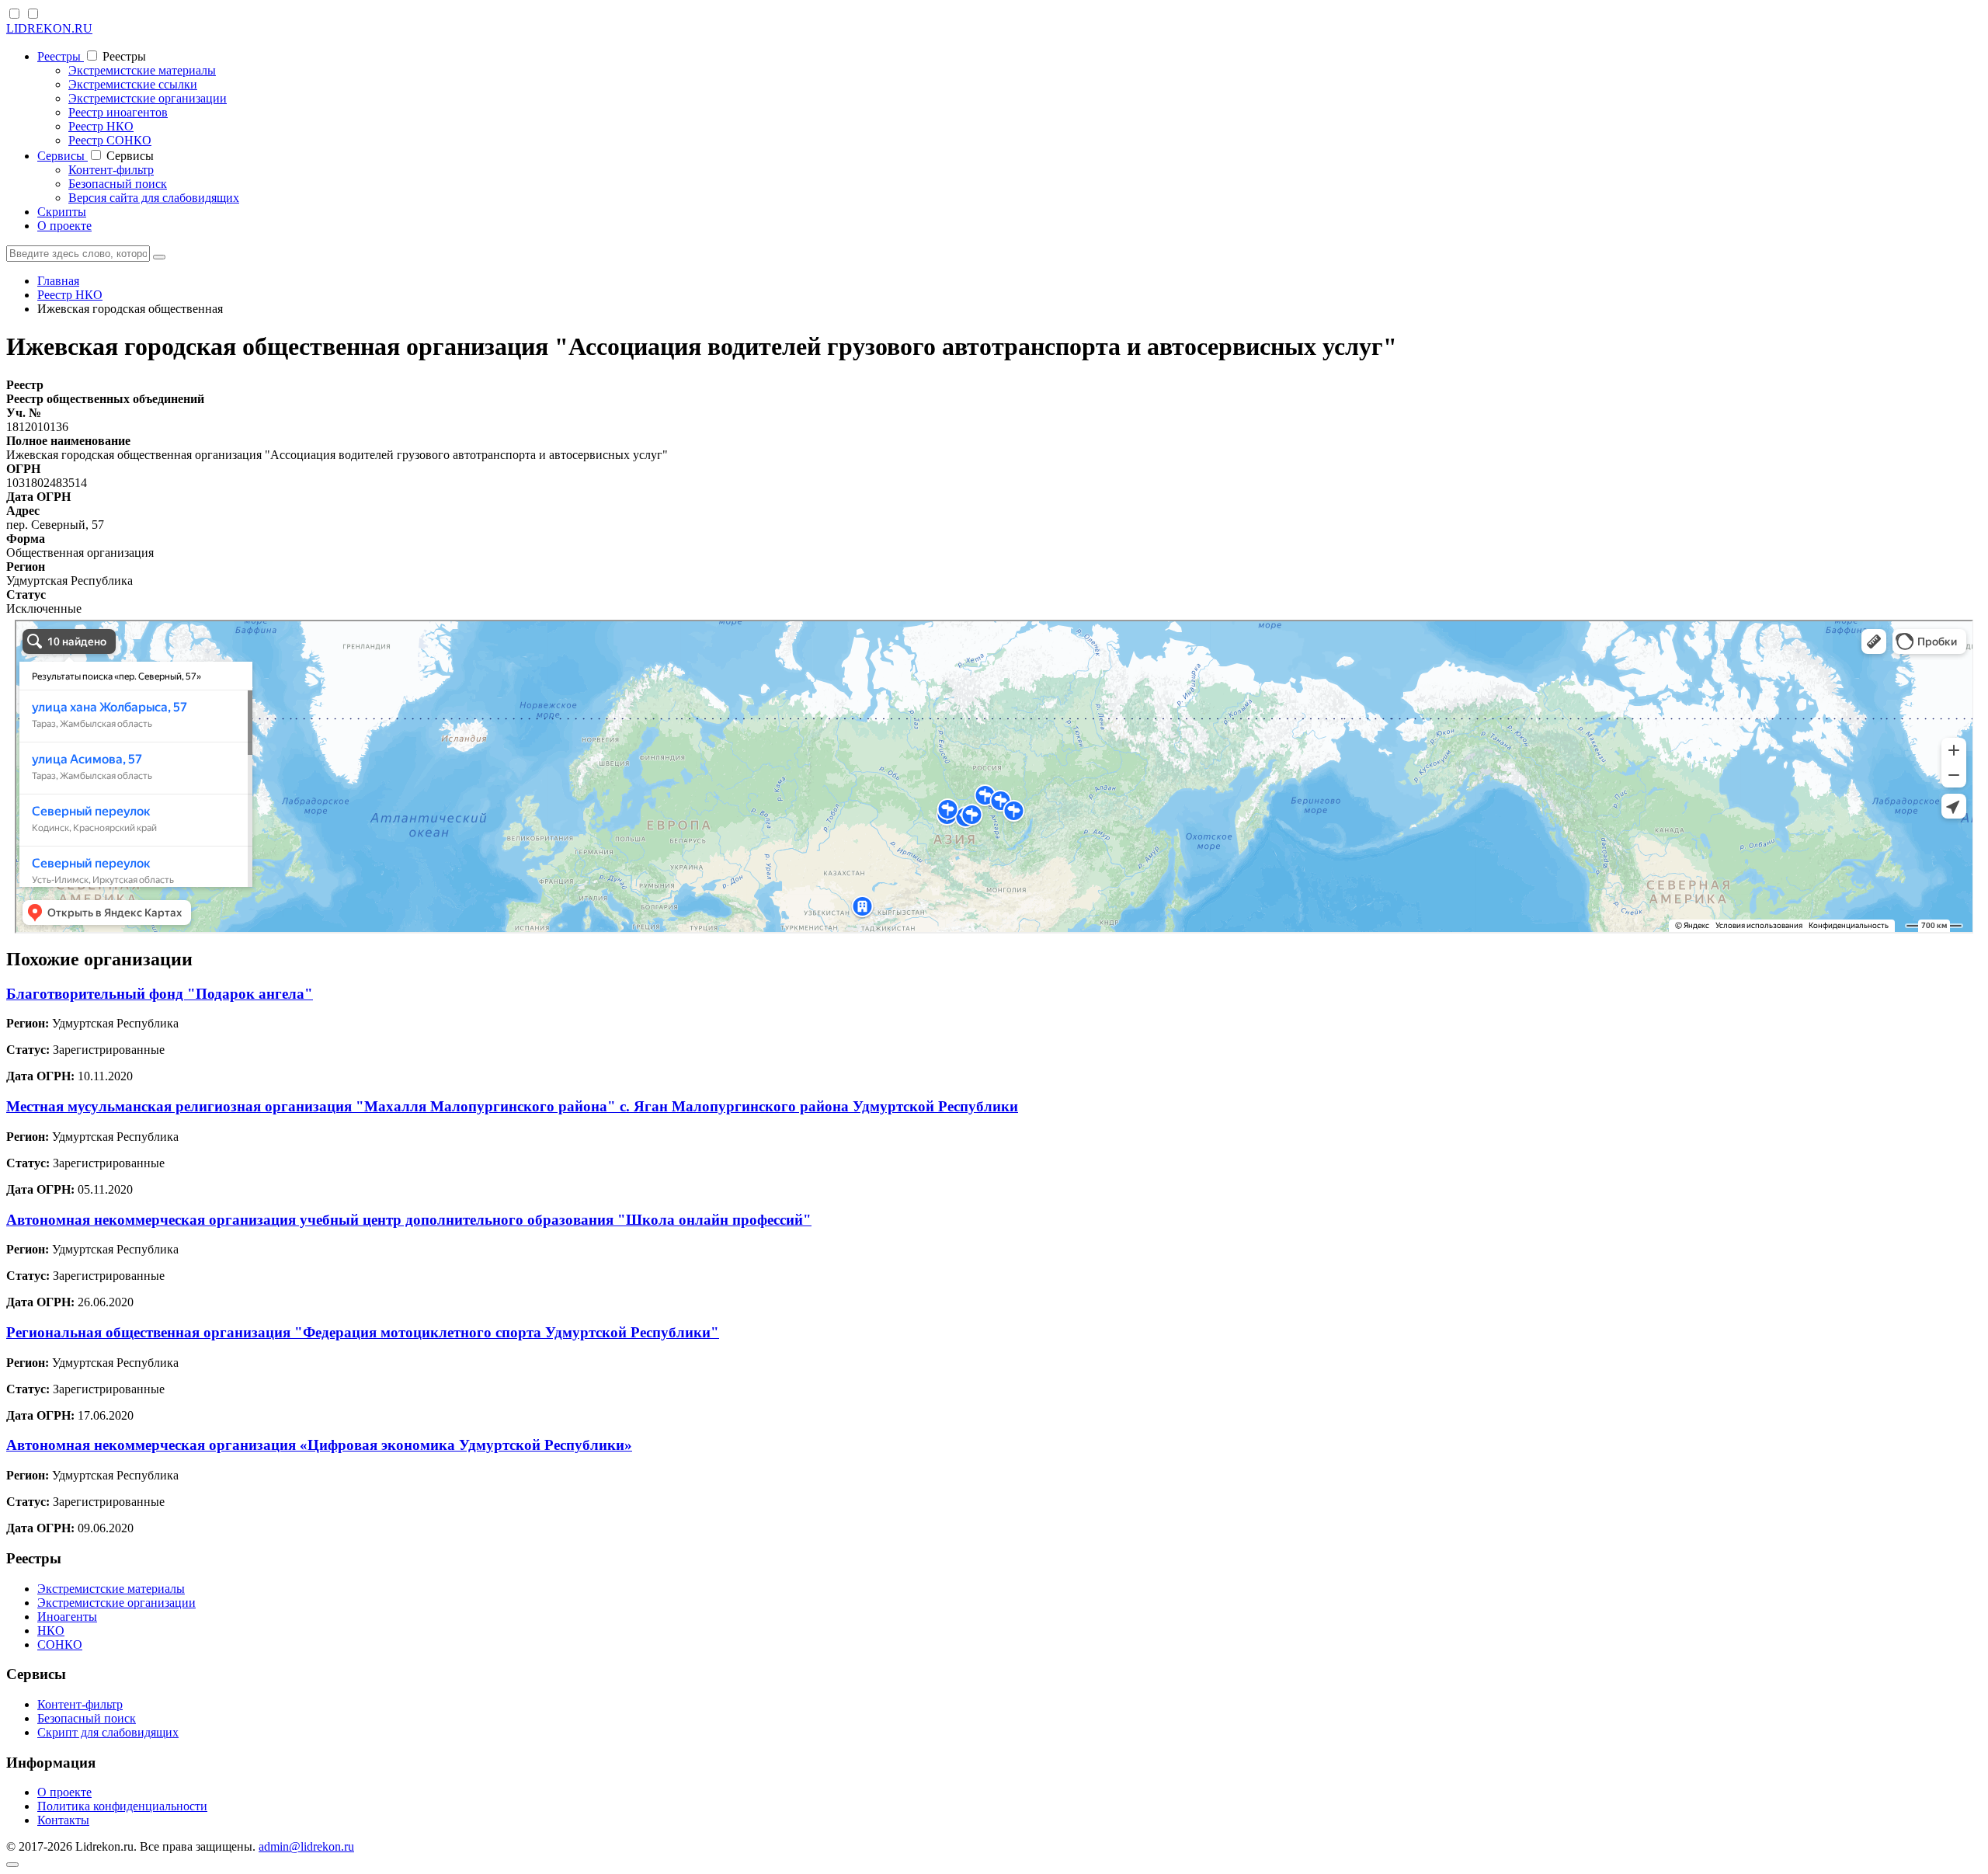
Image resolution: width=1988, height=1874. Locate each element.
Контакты (63, 1820)
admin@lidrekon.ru (306, 1846)
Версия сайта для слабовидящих (154, 198)
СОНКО (60, 1645)
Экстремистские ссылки (133, 84)
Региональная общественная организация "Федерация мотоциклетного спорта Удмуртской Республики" (363, 1332)
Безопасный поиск (118, 184)
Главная (58, 281)
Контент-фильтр (111, 170)
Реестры (61, 56)
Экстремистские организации (148, 98)
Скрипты (62, 212)
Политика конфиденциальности (122, 1806)
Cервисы (63, 156)
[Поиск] (159, 257)
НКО (51, 1631)
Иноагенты (67, 1617)
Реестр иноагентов (118, 112)
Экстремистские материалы (142, 70)
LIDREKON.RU (49, 28)
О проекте (64, 226)
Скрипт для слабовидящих (108, 1732)
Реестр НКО (101, 126)
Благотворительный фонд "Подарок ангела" (160, 994)
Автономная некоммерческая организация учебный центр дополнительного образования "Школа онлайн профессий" (409, 1220)
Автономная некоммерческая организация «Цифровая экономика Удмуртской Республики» (319, 1445)
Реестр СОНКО (110, 140)
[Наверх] (12, 1865)
